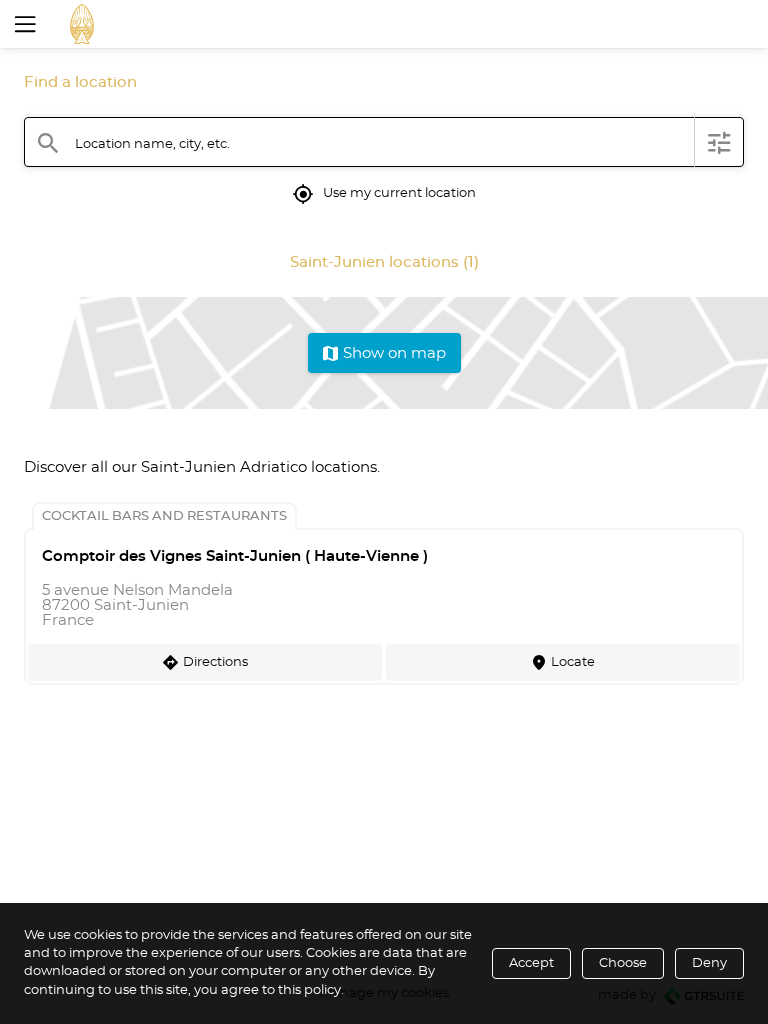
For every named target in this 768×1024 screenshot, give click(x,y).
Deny (709, 963)
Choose (623, 963)
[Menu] (23, 24)
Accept (531, 963)
